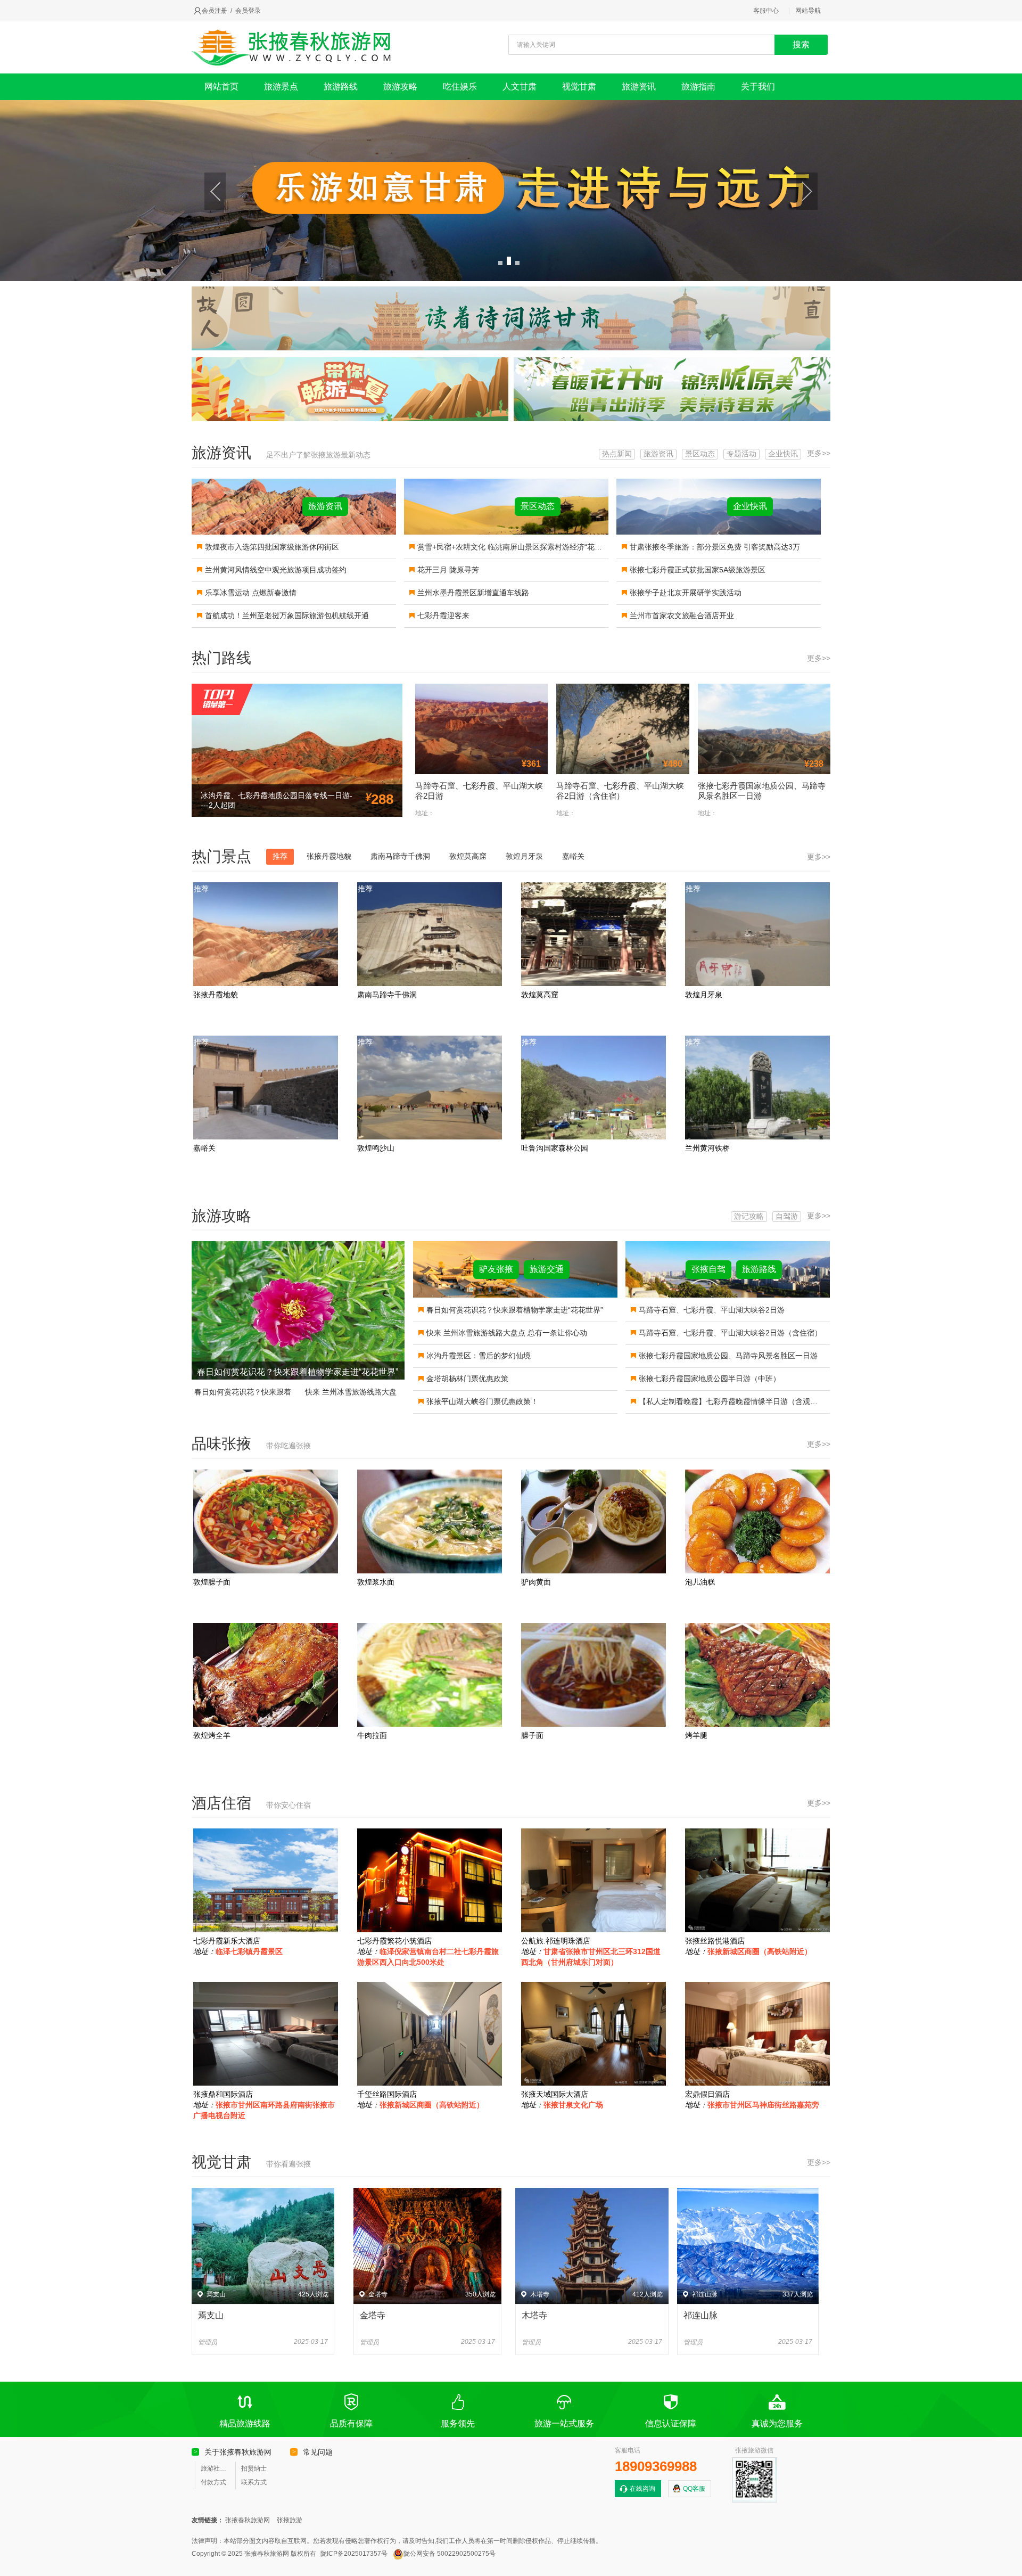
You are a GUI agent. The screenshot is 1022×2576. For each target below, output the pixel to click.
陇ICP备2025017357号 (354, 2554)
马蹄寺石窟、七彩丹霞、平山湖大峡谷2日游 (712, 1310)
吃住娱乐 (460, 87)
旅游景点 (281, 87)
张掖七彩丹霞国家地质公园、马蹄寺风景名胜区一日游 (728, 1356)
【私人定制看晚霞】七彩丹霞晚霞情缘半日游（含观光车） (736, 1401)
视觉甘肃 (579, 87)
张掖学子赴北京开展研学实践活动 (686, 593)
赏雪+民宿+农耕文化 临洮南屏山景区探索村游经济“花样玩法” (518, 547)
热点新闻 (617, 454)
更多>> (819, 453)
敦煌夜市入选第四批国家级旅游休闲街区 (272, 547)
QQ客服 (694, 2489)
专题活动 (741, 454)
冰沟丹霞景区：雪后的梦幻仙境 (479, 1356)
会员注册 (215, 11)
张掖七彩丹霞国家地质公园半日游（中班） (710, 1379)
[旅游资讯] (294, 532)
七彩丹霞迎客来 (443, 616)
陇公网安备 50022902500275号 (450, 2554)
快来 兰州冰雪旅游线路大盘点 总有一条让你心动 (507, 1333)
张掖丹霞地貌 (329, 856)
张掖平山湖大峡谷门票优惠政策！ (482, 1401)
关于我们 (758, 87)
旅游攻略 (400, 87)
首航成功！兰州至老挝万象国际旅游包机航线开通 (287, 616)
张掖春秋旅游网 (248, 2520)
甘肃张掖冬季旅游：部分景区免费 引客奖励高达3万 (715, 547)
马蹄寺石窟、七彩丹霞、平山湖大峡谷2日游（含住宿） (730, 1333)
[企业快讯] (719, 532)
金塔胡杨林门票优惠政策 (467, 1379)
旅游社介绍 (216, 2468)
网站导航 (808, 11)
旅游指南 (698, 87)
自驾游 (787, 1216)
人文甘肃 (520, 87)
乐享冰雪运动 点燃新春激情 (251, 593)
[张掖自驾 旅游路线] (728, 1295)
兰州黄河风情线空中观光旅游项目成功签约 (276, 570)
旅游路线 (341, 87)
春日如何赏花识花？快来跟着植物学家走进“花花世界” (298, 1372)
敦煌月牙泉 (524, 856)
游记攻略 (749, 1216)
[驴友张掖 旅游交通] (515, 1295)
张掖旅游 (290, 2520)
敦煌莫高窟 (468, 856)
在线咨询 (642, 2489)
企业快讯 (783, 454)
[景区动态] (506, 532)
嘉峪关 (573, 856)
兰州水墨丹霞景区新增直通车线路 (473, 593)
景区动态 (700, 454)
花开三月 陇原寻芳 (448, 570)
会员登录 (248, 11)
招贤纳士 (254, 2468)
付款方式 (213, 2482)
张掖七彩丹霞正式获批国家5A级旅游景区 (698, 570)
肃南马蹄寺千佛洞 (400, 856)
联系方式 (254, 2482)
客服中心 (766, 11)
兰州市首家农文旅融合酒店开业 (682, 616)
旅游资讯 (639, 87)
